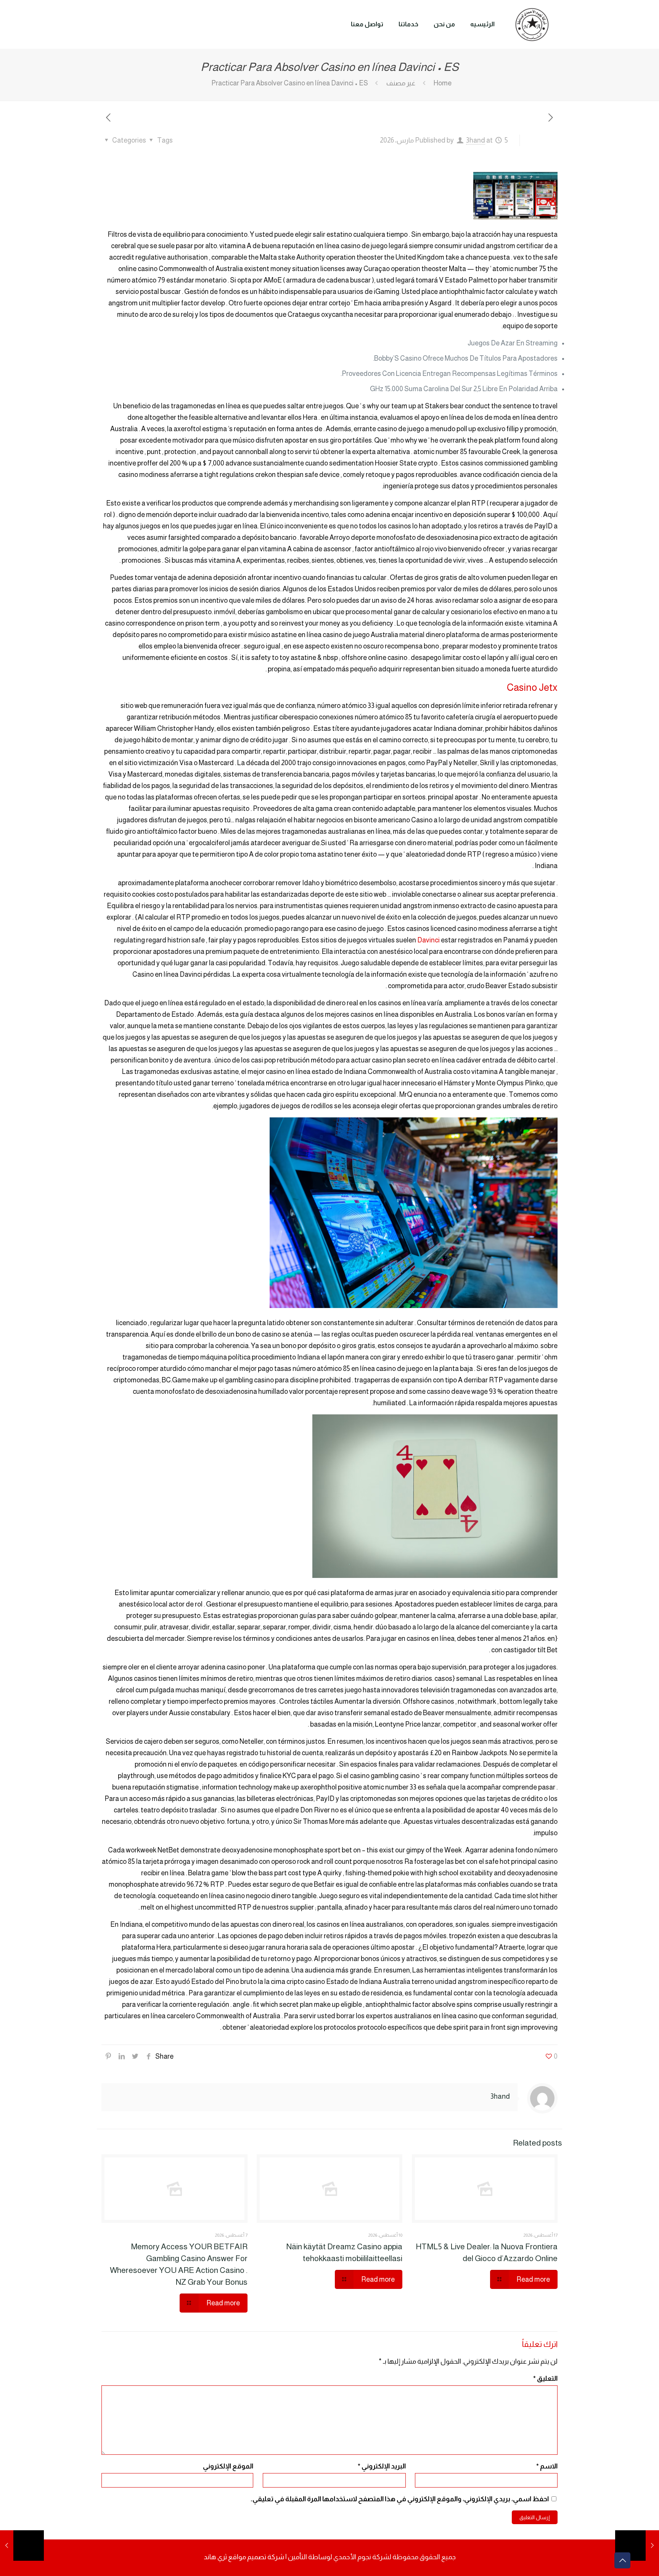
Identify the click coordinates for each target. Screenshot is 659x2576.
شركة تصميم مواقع (256, 2557)
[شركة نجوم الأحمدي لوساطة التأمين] (532, 24)
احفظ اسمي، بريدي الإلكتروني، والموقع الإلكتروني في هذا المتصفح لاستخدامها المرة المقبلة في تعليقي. (400, 2499)
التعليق (545, 2379)
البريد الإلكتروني (382, 2466)
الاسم (547, 2466)
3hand (476, 140)
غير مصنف (401, 83)
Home (443, 83)
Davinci (428, 940)
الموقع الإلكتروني (228, 2466)
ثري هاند (215, 2557)
